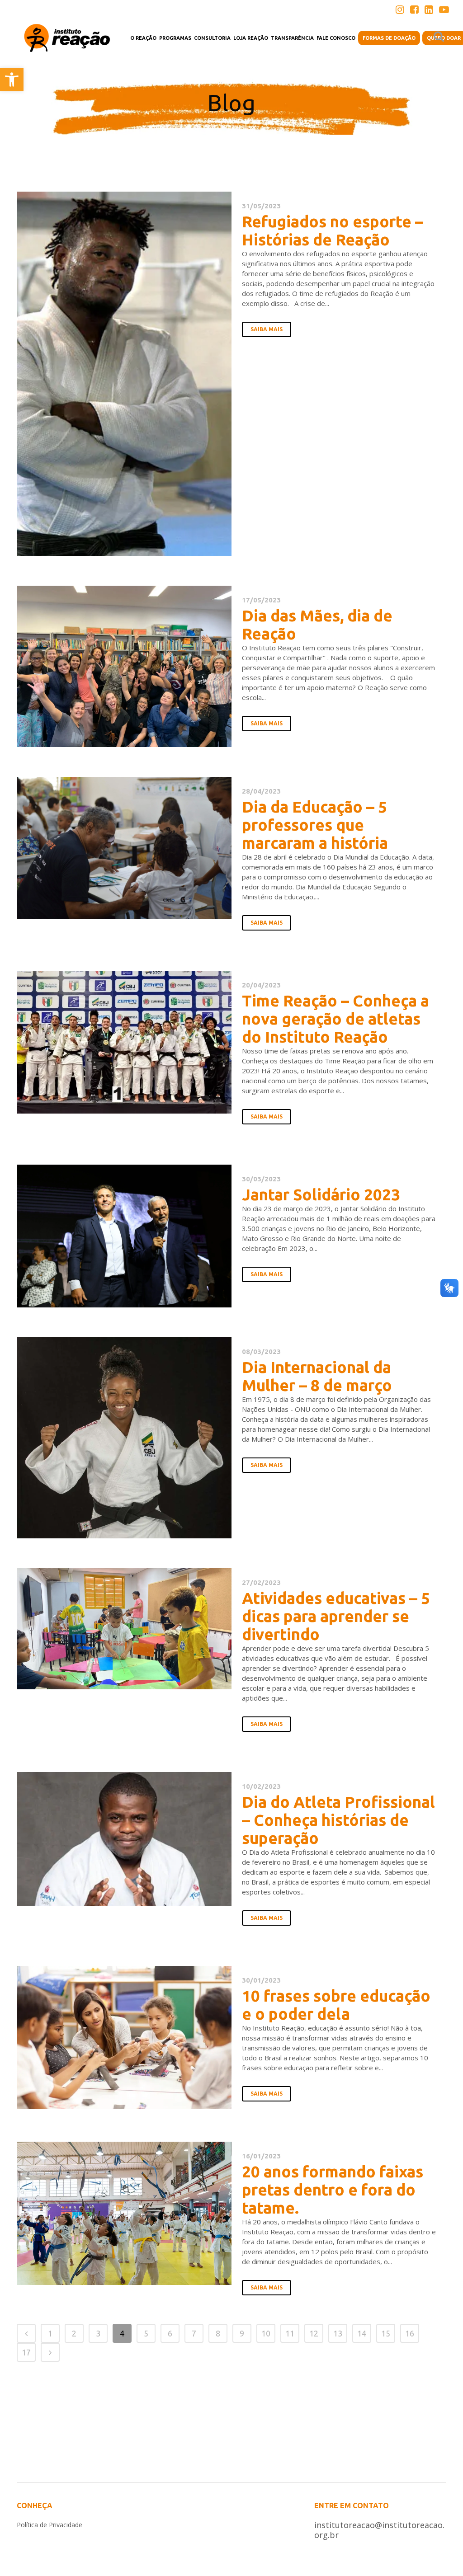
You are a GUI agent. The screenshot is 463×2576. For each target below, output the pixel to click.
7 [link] (194, 2333)
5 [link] (146, 2333)
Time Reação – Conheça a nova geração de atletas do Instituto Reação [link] (335, 1019)
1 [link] (50, 2333)
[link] (12, 80)
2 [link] (74, 2333)
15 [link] (386, 2333)
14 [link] (362, 2333)
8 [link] (218, 2333)
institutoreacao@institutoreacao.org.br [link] (379, 2530)
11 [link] (290, 2333)
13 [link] (338, 2333)
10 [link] (266, 2333)
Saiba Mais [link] (267, 329)
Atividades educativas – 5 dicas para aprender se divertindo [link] (336, 1616)
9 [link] (242, 2333)
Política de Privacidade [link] (50, 2525)
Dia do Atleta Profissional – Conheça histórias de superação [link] (338, 1820)
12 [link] (314, 2333)
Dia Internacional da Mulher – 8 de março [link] (317, 1376)
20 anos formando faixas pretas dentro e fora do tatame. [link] (333, 2190)
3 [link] (98, 2333)
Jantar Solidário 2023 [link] (321, 1194)
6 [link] (170, 2333)
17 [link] (26, 2352)
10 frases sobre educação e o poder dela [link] (336, 2005)
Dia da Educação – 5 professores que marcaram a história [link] (315, 825)
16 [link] (410, 2333)
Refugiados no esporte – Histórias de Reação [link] (333, 230)
